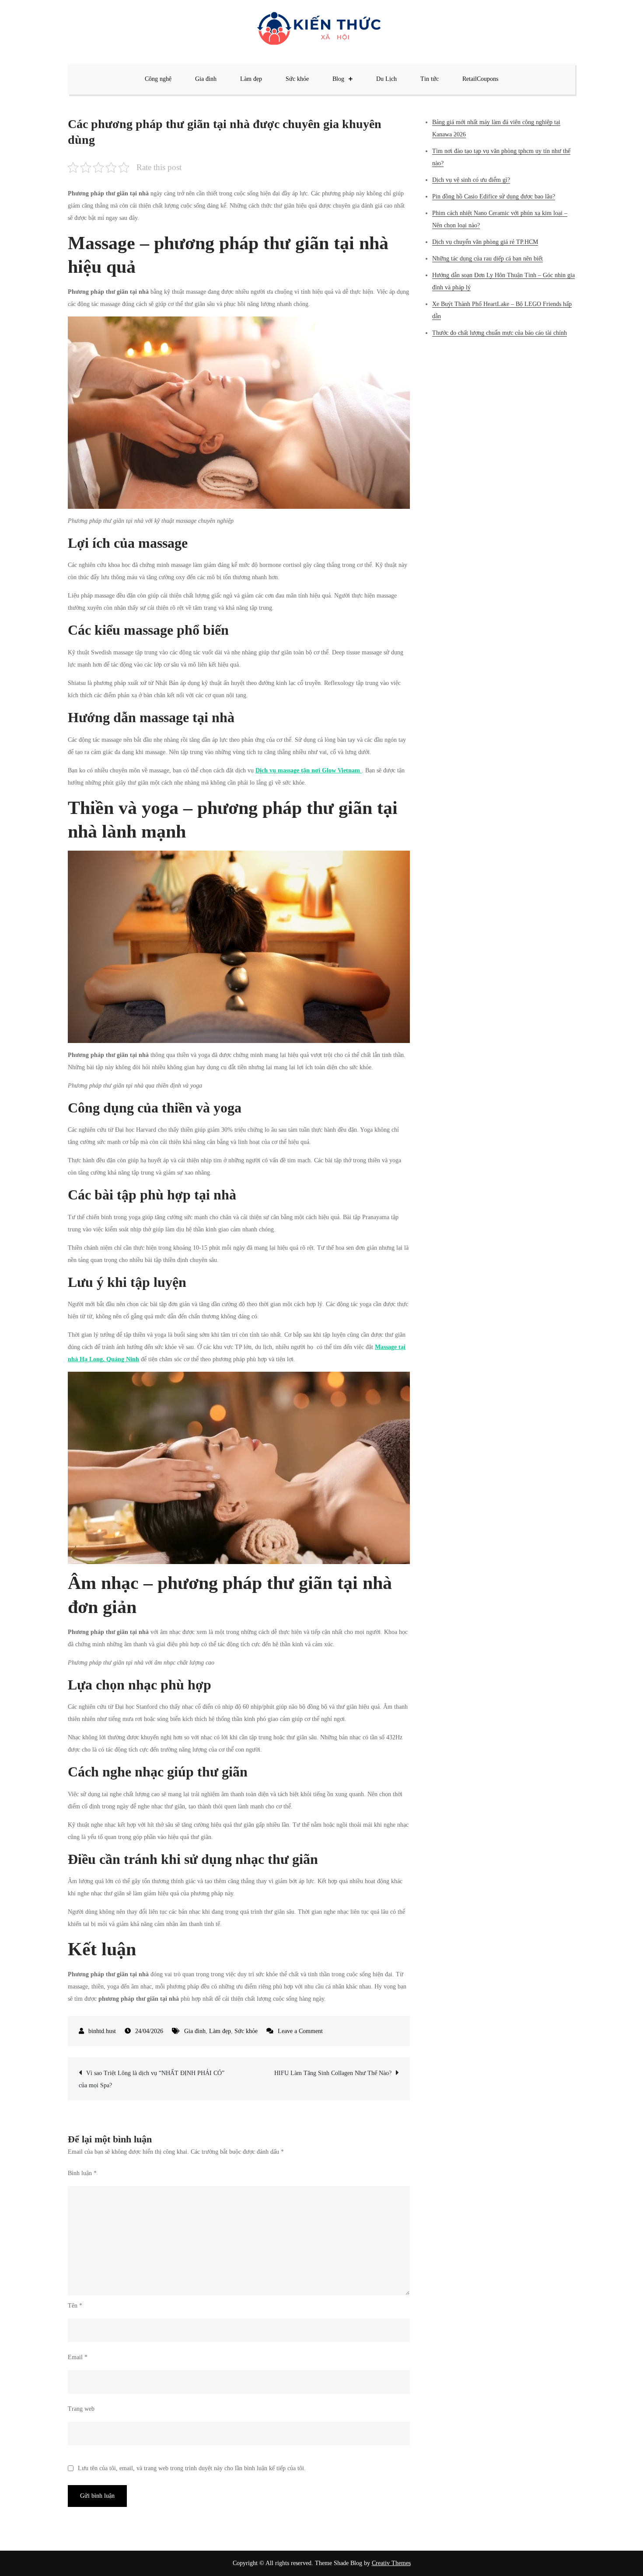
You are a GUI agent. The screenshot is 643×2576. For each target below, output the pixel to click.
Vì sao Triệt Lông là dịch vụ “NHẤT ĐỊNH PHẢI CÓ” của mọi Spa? (152, 2079)
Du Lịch (386, 79)
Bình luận (82, 2173)
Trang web (81, 2409)
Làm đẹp (251, 79)
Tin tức (430, 79)
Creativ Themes (391, 2563)
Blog (338, 79)
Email (78, 2357)
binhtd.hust (102, 2031)
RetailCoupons (480, 79)
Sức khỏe (297, 79)
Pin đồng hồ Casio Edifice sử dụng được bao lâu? (494, 196)
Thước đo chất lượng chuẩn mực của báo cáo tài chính (500, 333)
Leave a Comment (300, 2031)
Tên (75, 2306)
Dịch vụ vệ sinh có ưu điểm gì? (471, 180)
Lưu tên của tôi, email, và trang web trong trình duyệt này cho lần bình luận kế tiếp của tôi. (192, 2468)
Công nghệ (158, 79)
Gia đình (206, 79)
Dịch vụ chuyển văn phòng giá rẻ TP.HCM (485, 242)
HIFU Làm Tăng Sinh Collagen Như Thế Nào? (333, 2073)
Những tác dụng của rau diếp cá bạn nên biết (487, 259)
